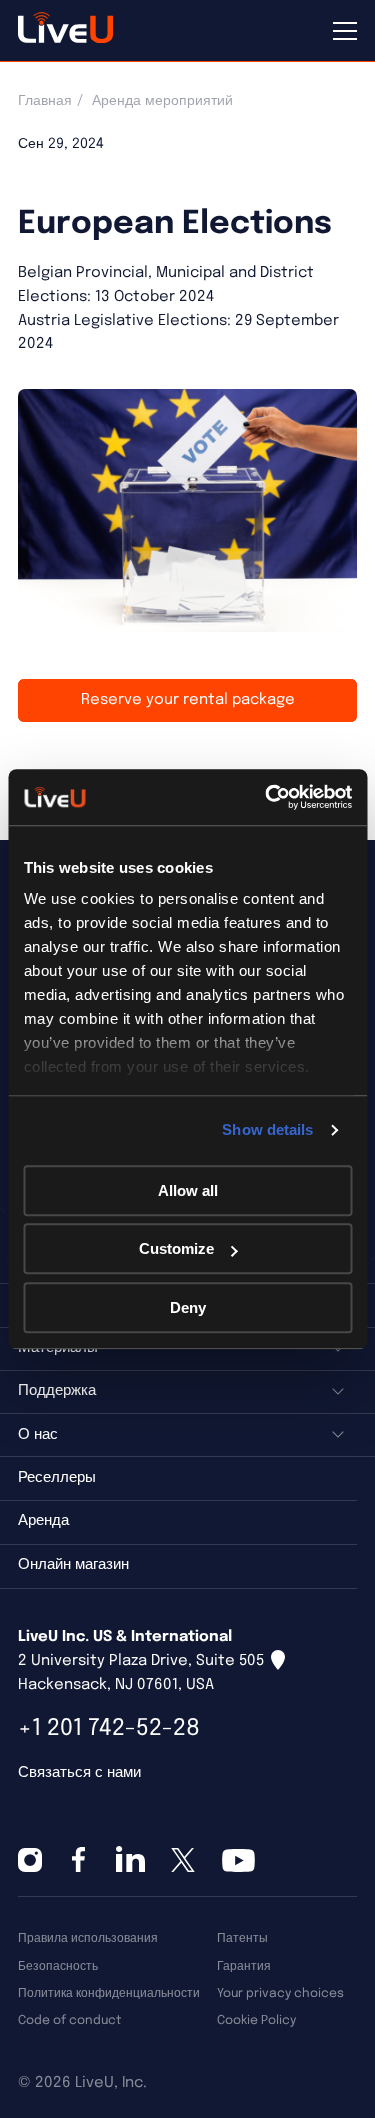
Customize (176, 1248)
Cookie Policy (256, 2020)
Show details (267, 1129)
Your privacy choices (280, 1993)
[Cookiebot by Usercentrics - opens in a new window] (267, 797)
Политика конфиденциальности (109, 1993)
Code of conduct (69, 2020)
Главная (45, 101)
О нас (38, 1435)
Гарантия (244, 1966)
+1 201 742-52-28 (109, 1728)
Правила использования (88, 1938)
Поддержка (57, 1391)
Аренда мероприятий (162, 101)
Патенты (242, 1938)
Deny (188, 1307)
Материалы (58, 1348)
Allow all (188, 1190)
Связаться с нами (79, 1773)
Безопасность (58, 1966)
